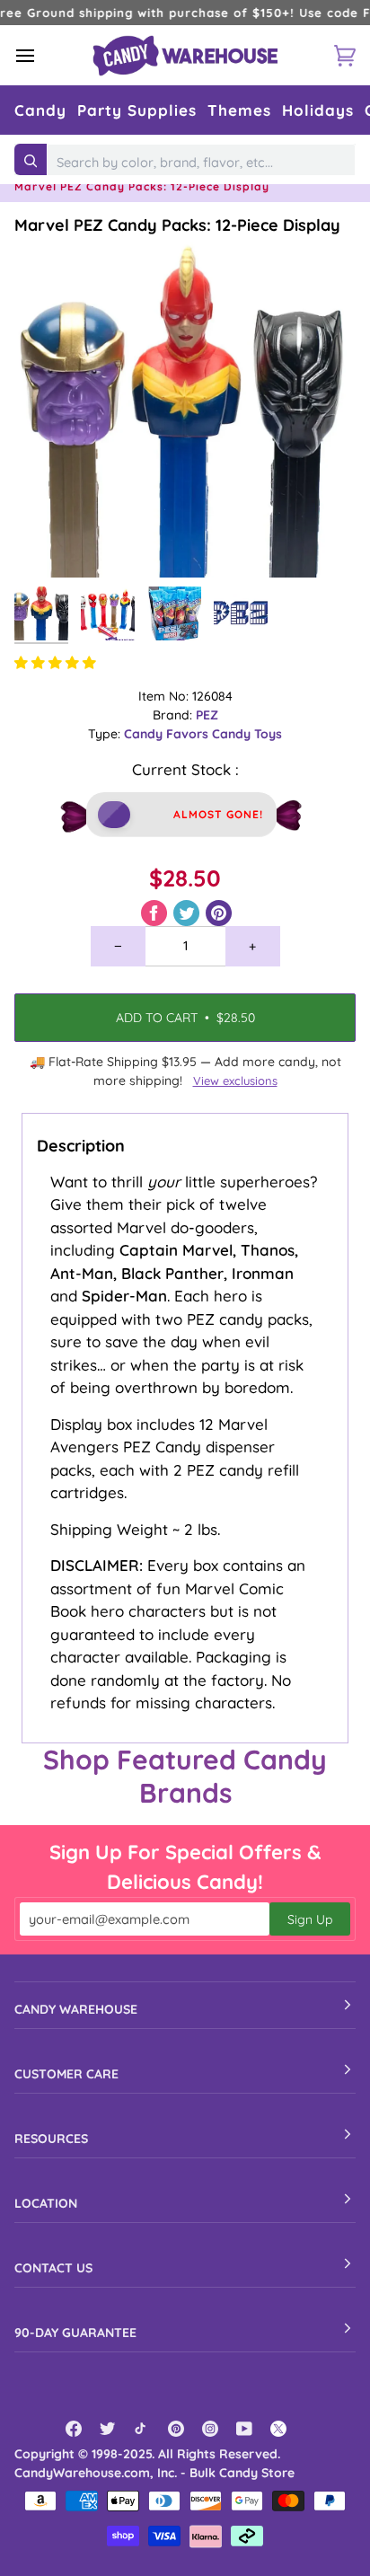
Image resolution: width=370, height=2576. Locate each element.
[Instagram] (210, 2429)
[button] (40, 110)
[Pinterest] (176, 2429)
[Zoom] (48, 544)
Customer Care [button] (66, 2074)
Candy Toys (247, 734)
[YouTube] (244, 2429)
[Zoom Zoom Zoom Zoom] (185, 407)
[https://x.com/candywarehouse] (278, 2429)
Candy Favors (168, 734)
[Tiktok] (142, 2429)
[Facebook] (74, 2429)
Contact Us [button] (53, 2268)
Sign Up (310, 1919)
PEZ (207, 715)
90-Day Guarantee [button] (75, 2333)
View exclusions (235, 1081)
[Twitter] (108, 2429)
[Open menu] (41, 55)
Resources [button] (51, 2139)
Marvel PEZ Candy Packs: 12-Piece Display (177, 225)
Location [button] (46, 2203)
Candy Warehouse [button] (76, 2009)
